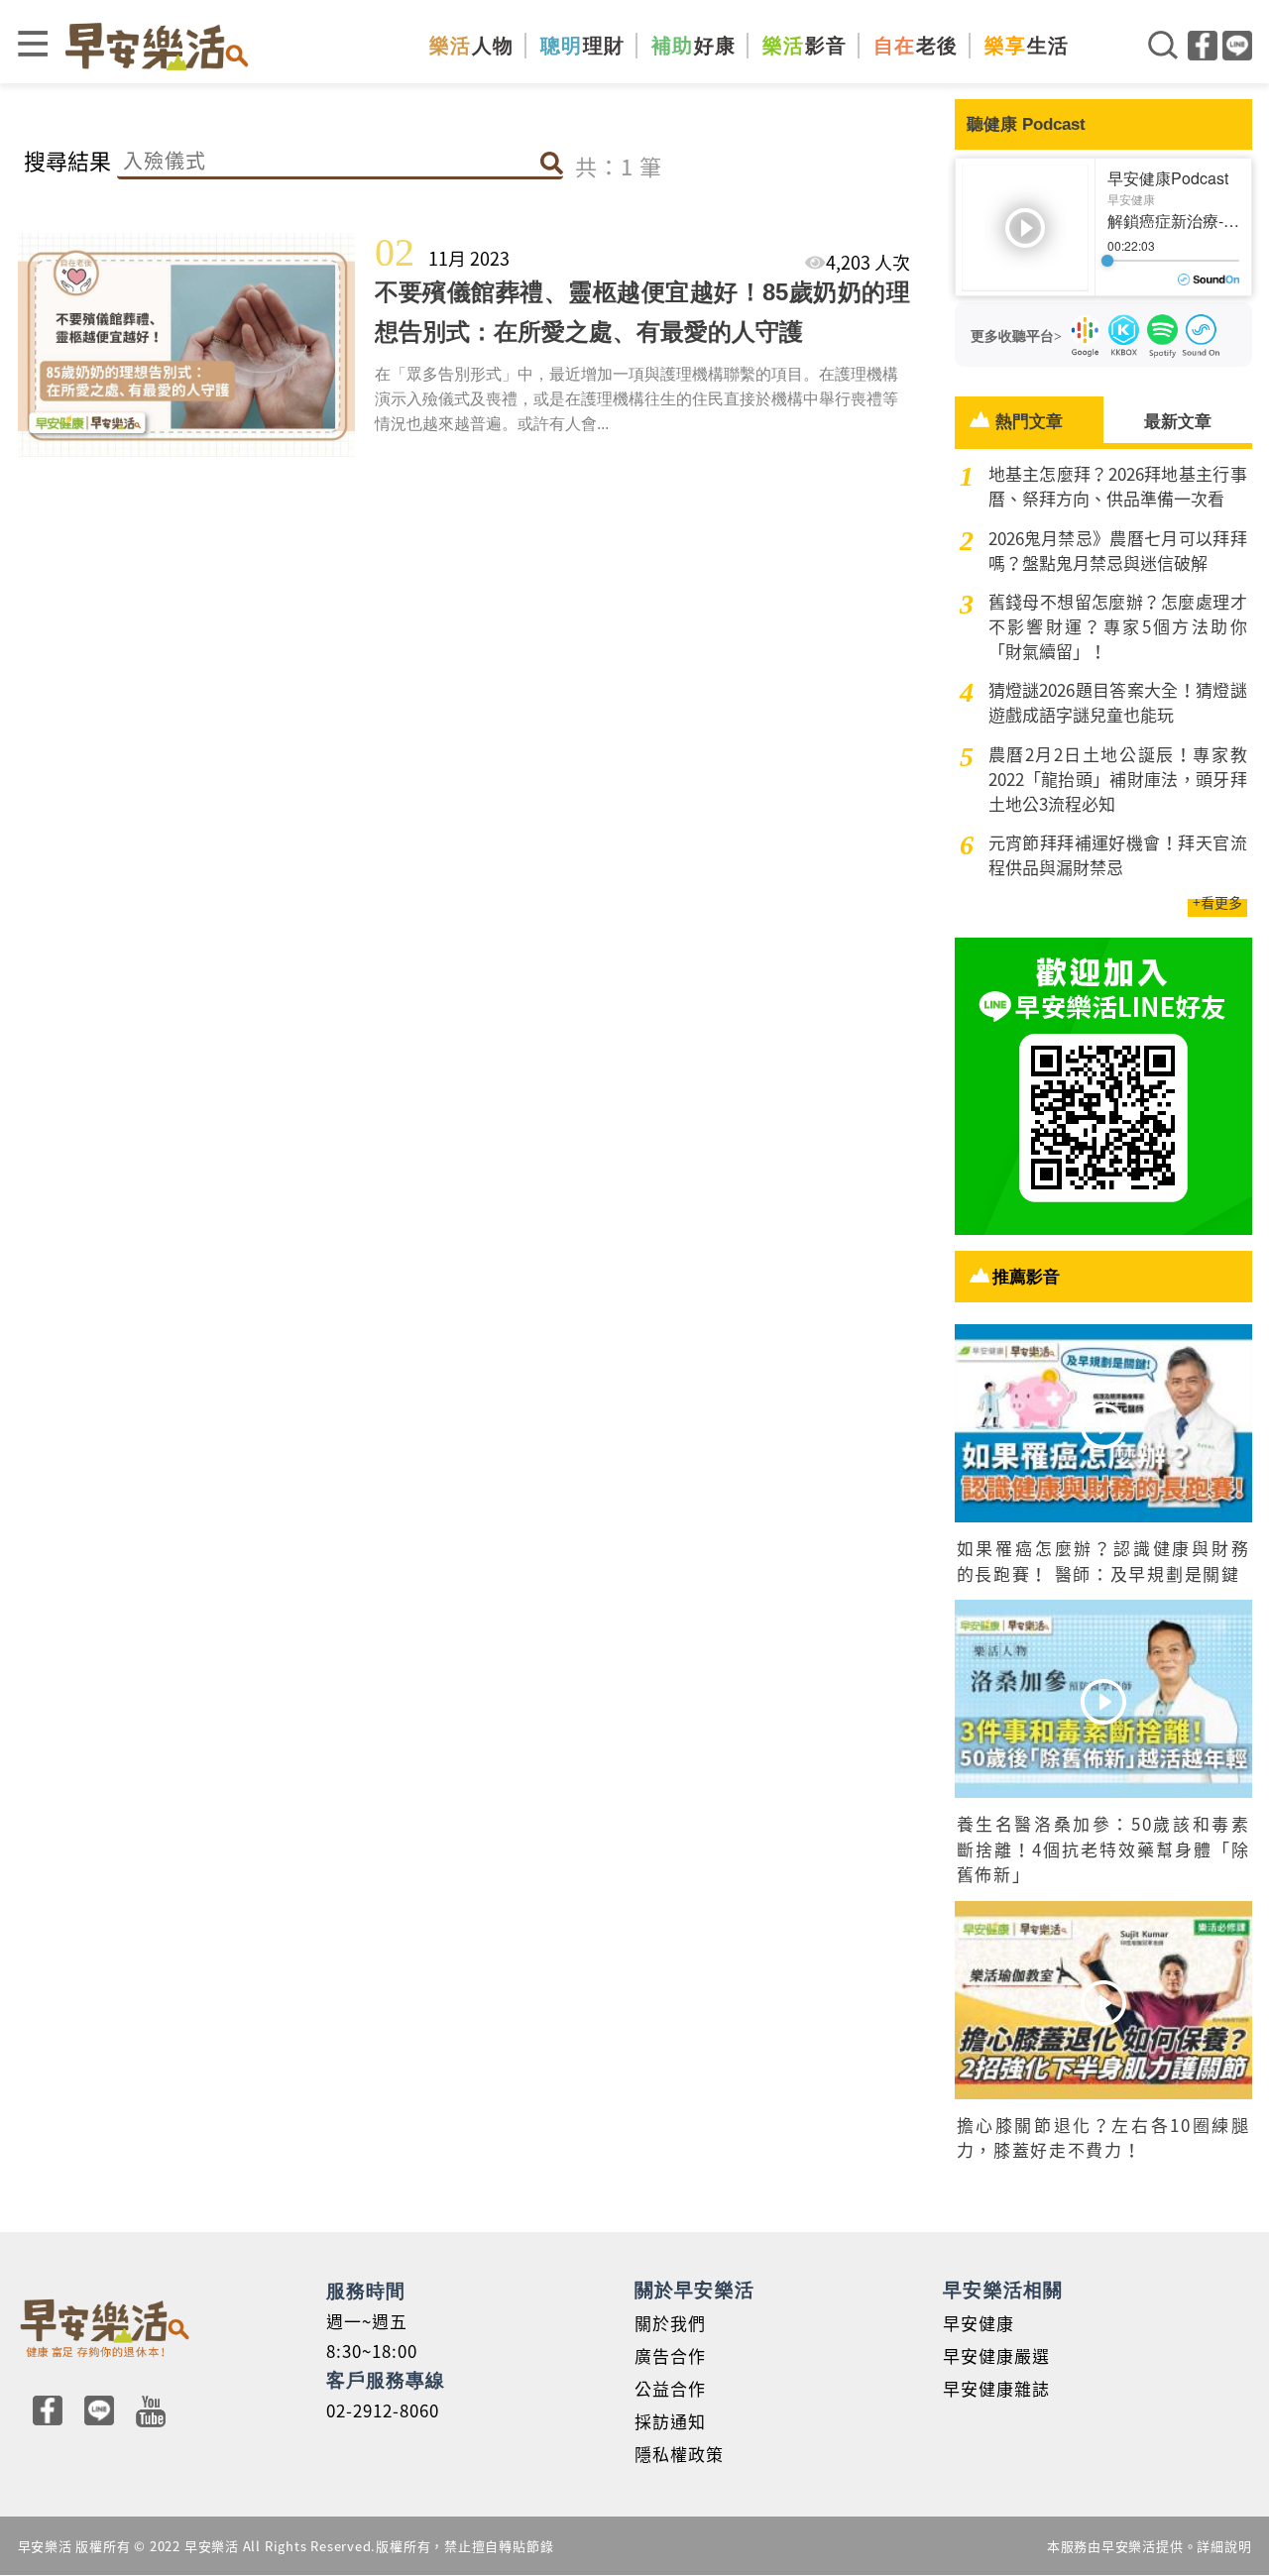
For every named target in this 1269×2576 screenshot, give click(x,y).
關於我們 (670, 2323)
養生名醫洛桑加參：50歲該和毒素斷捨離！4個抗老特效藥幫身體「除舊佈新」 (1103, 1848)
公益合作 (670, 2388)
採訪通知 (670, 2421)
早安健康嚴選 (996, 2355)
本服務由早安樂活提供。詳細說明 (1150, 2546)
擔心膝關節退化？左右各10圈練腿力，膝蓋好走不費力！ (1103, 2137)
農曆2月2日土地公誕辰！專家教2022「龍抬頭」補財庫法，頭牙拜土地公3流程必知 (1118, 779)
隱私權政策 (679, 2454)
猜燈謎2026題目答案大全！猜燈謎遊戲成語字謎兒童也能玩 (1118, 702)
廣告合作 (670, 2355)
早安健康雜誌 (996, 2388)
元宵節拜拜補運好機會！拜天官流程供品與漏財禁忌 (1118, 854)
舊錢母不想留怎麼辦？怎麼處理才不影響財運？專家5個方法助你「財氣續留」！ (1118, 626)
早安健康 (979, 2323)
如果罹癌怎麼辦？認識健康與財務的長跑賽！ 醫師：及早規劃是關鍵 (1103, 1561)
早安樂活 (157, 46)
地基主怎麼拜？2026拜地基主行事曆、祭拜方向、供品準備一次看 (1118, 486)
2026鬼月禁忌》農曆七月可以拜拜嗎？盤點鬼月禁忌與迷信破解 (1118, 550)
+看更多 (1217, 902)
